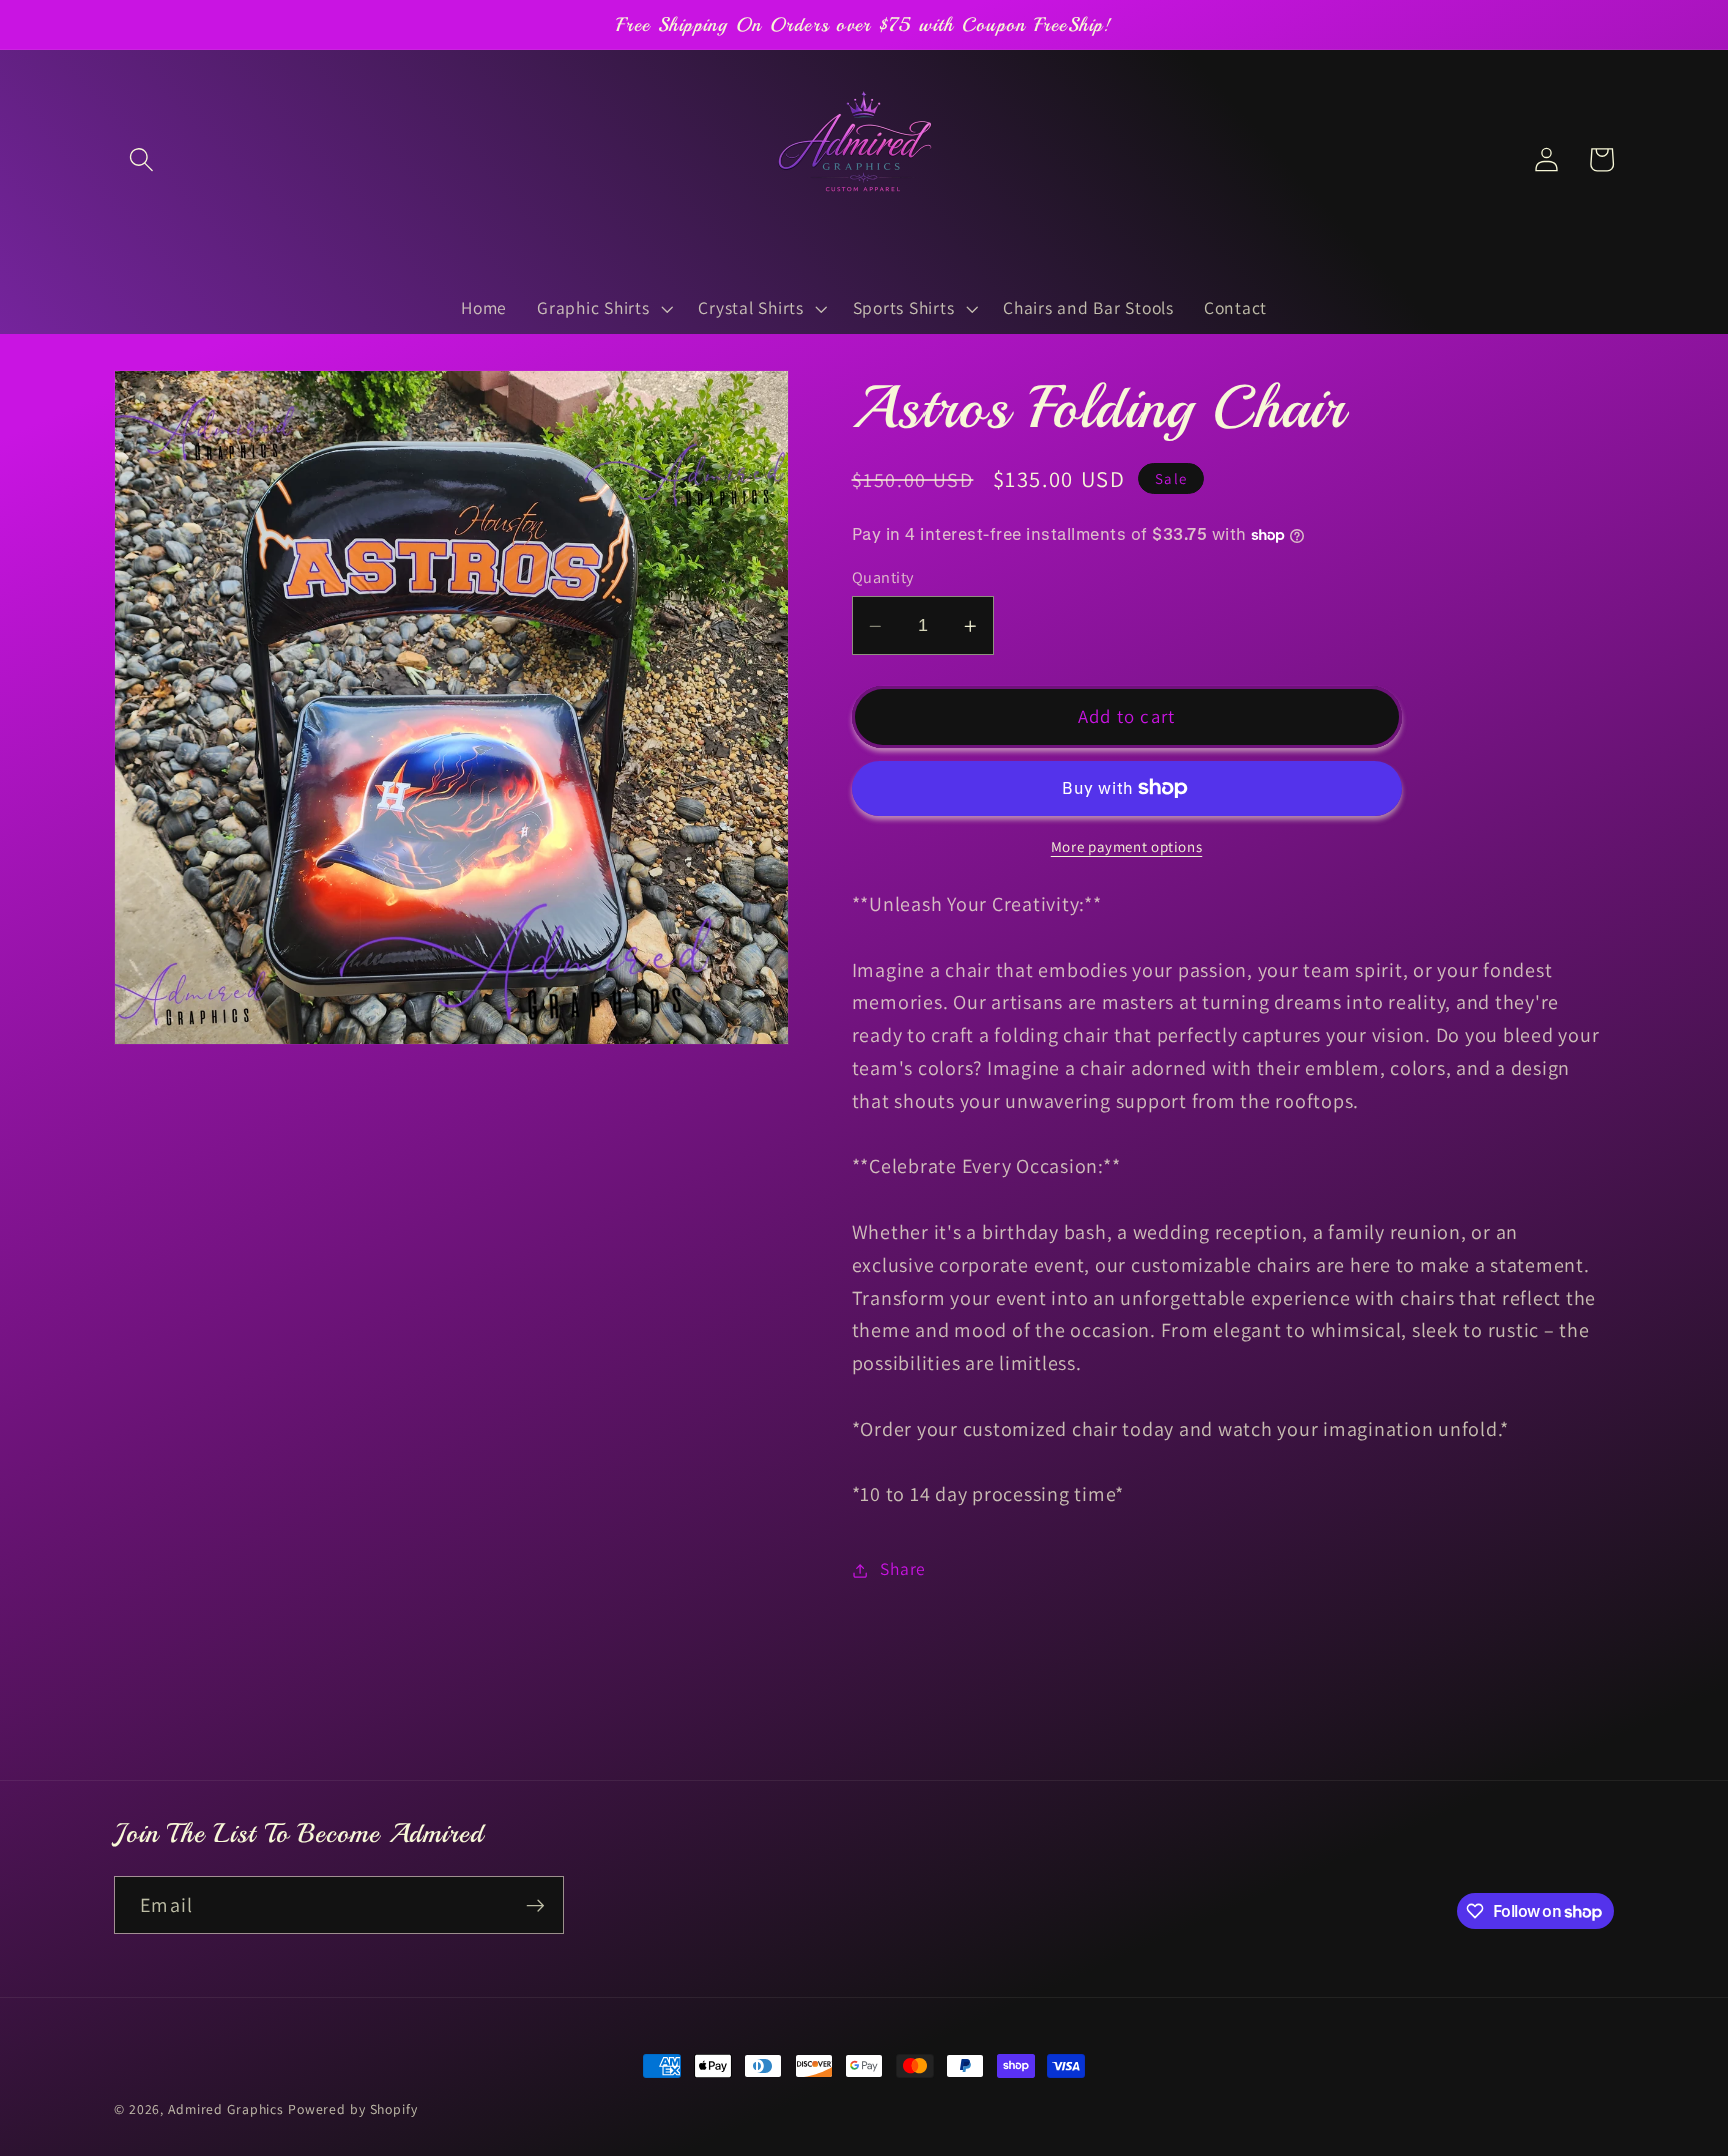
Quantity (883, 577)
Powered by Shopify (353, 2109)
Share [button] (903, 1569)
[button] (141, 159)
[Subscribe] (535, 1905)
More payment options (1127, 846)
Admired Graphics (226, 2109)
